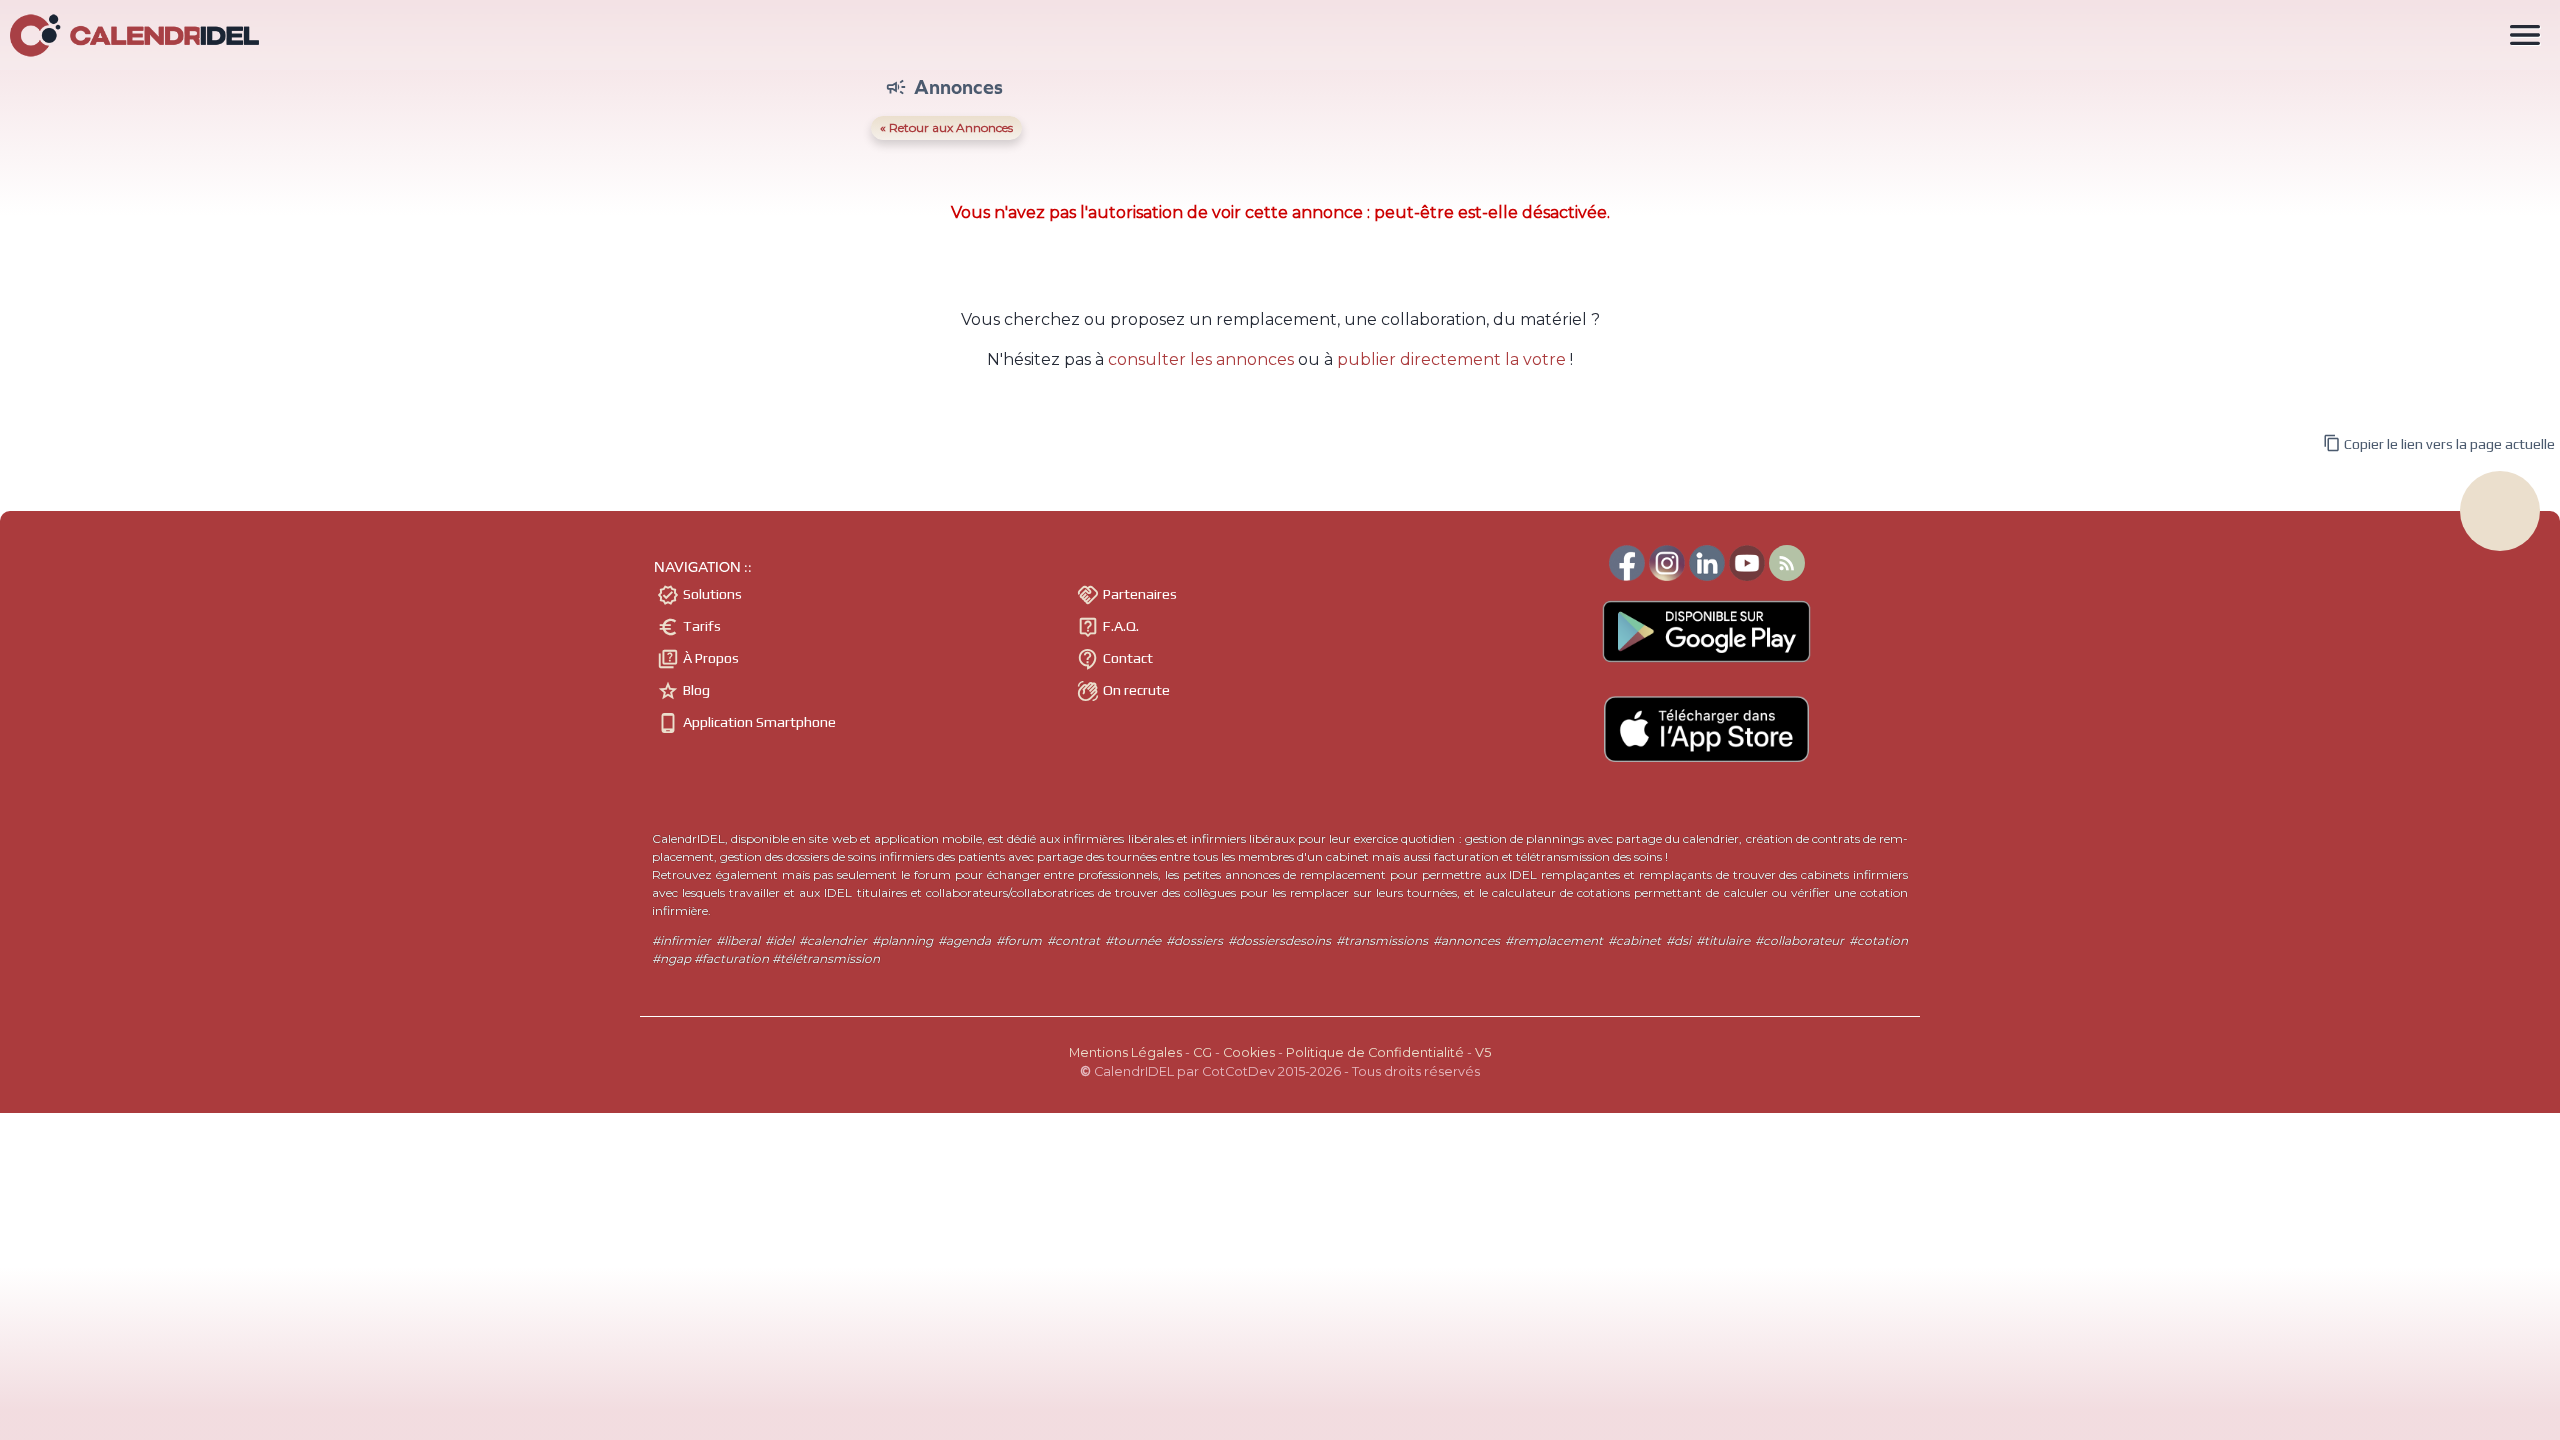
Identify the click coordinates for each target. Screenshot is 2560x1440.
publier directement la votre (1451, 359)
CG (1202, 1052)
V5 (1483, 1052)
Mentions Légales (1125, 1052)
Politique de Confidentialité (1375, 1052)
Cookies (1249, 1052)
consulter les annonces (1201, 359)
